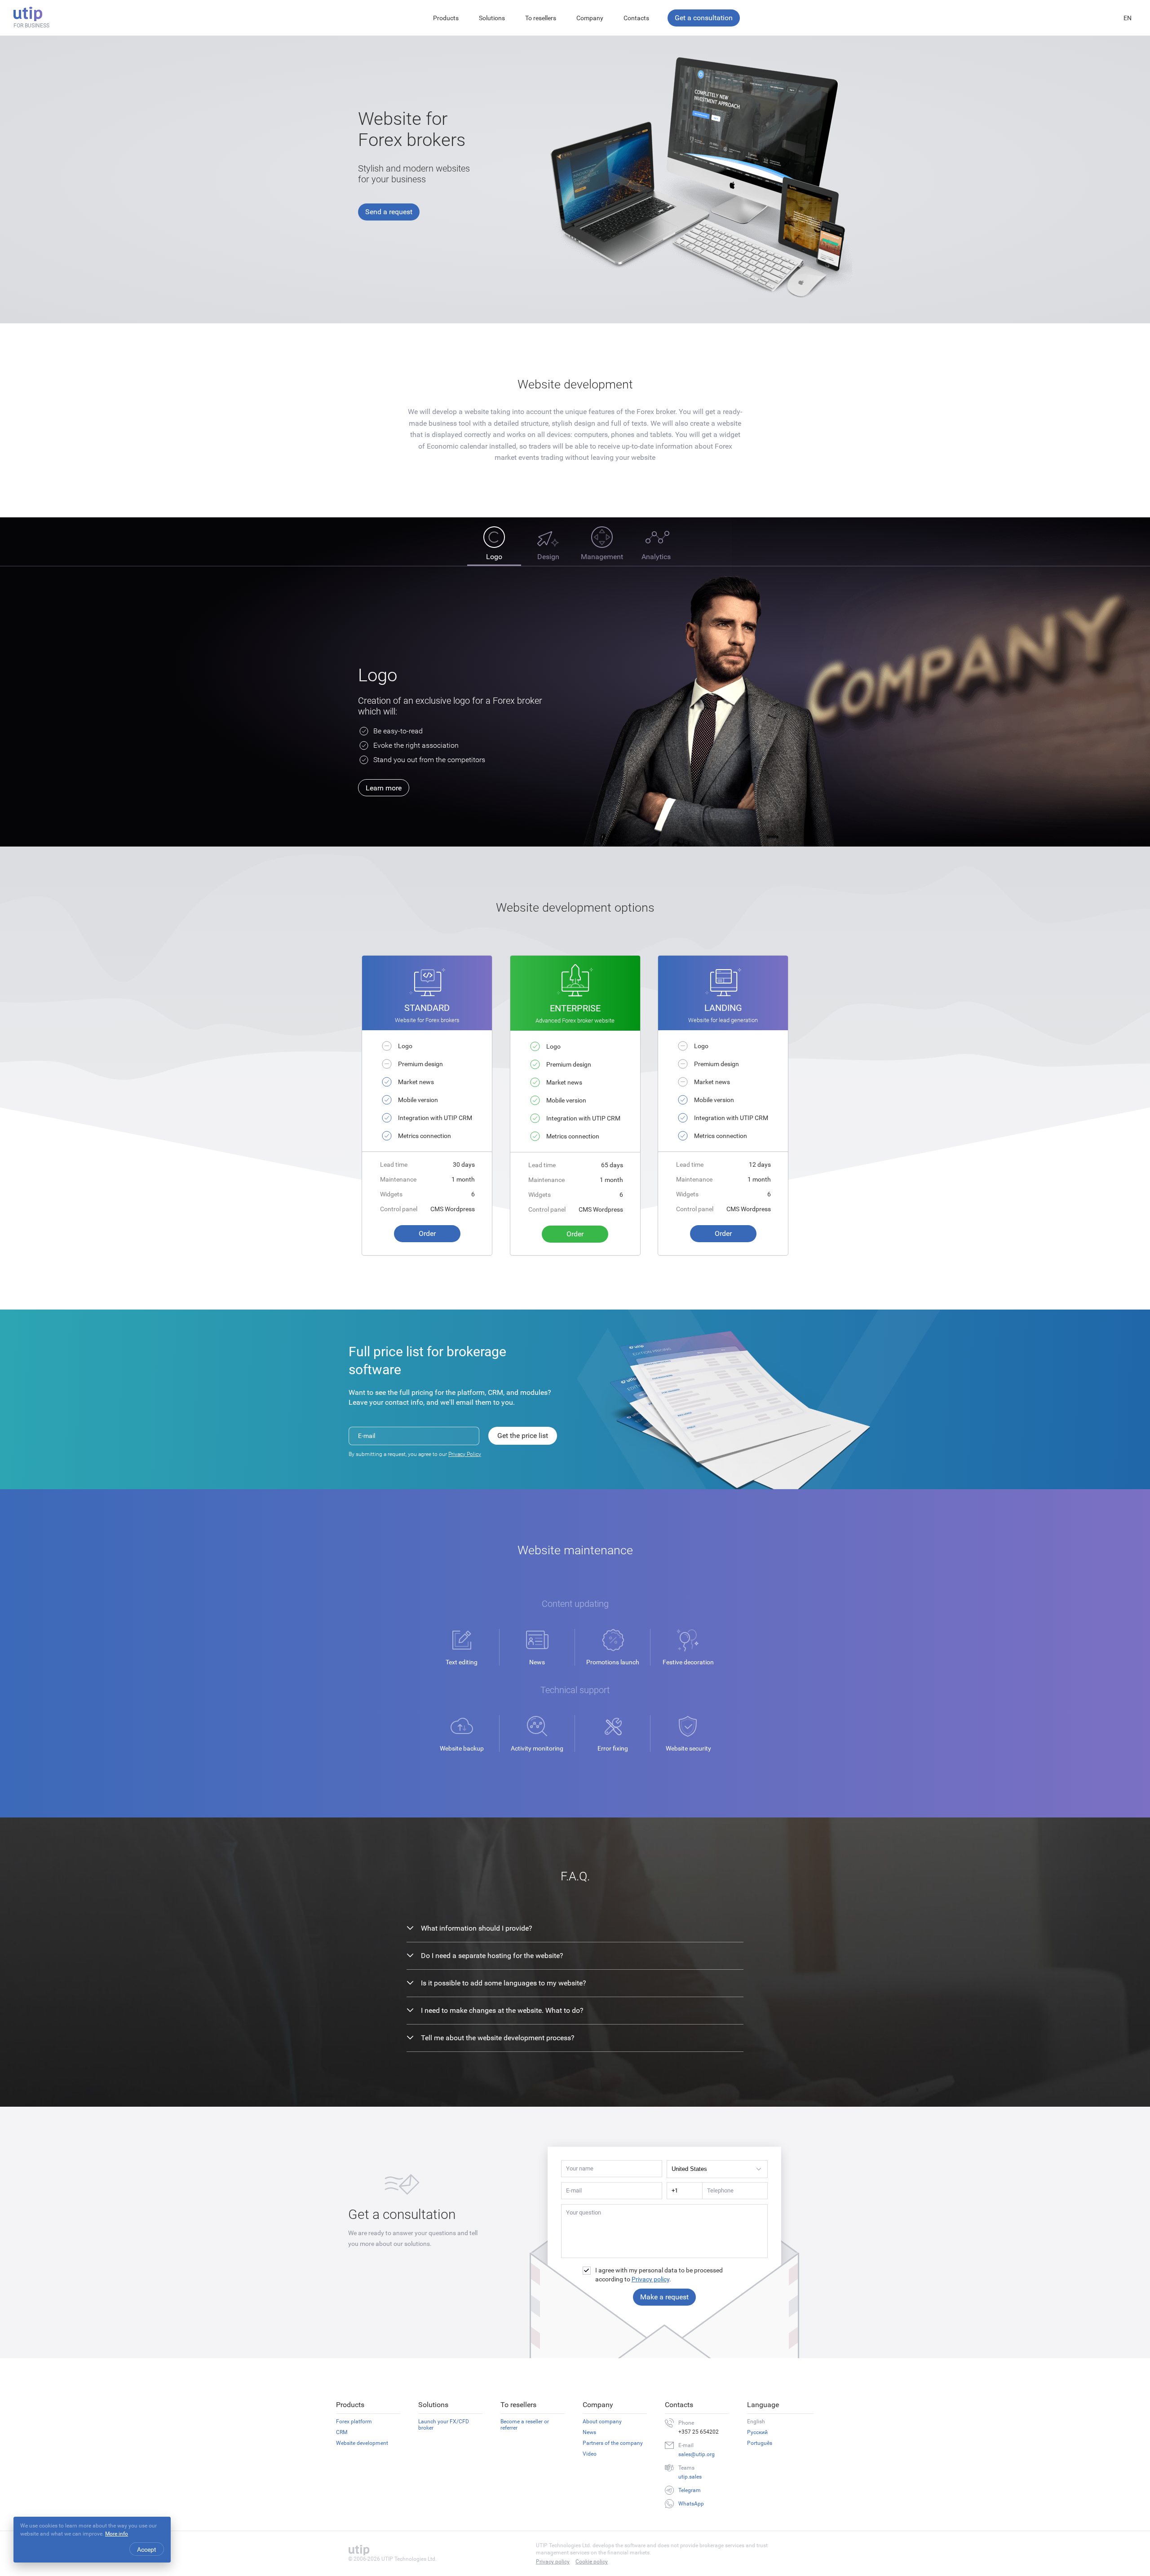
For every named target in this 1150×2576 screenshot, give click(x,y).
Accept (147, 2550)
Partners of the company (613, 2443)
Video (590, 2454)
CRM (342, 2432)
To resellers (541, 18)
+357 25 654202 (699, 2432)
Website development (362, 2443)
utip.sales (690, 2477)
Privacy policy (650, 2279)
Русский (757, 2432)
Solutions (492, 18)
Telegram (690, 2490)
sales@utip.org (697, 2454)
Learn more (384, 788)
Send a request (389, 212)
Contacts (636, 18)
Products (446, 18)
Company (590, 18)
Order (427, 1233)
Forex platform (354, 2422)
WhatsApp (691, 2504)
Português (760, 2443)
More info (117, 2534)
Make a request (664, 2297)
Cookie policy (592, 2562)
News (589, 2432)
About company (602, 2422)
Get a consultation (704, 18)
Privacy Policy (465, 1454)
